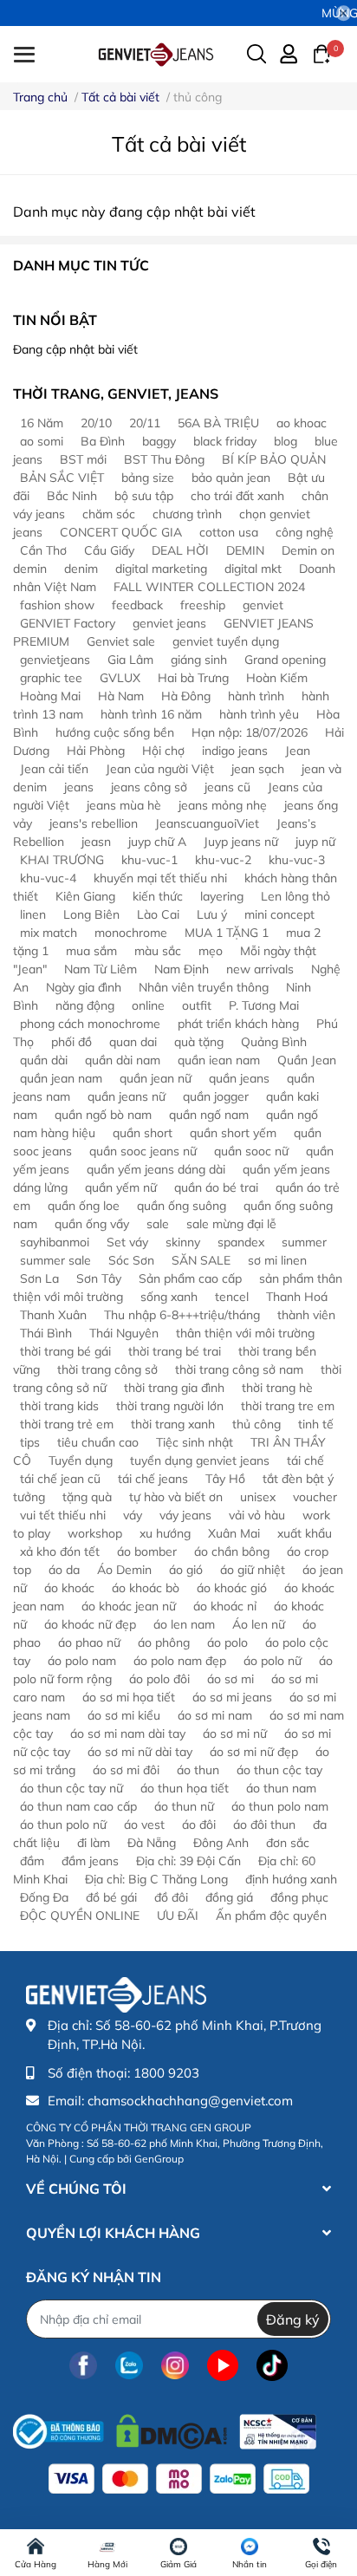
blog (286, 441)
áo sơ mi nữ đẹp (254, 1752)
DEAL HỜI (180, 550)
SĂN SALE (201, 1260)
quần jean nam (61, 1078)
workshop (95, 1533)
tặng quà (87, 1497)
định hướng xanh (291, 1879)
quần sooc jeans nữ (143, 1151)
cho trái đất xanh (237, 496)
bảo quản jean (231, 478)
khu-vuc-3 (297, 860)
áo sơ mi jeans (232, 1697)
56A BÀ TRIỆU (218, 423)
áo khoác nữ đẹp (90, 1624)
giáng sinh (199, 660)
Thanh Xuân (53, 1315)
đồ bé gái (111, 1897)
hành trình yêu (259, 714)
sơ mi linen (277, 1260)
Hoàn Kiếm (277, 678)
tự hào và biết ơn (176, 1497)
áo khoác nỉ (225, 1606)
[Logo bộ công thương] (165, 2427)
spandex (241, 1242)
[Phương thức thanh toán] (179, 2479)
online (148, 1005)
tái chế (305, 1460)
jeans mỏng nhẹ (223, 805)
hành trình (256, 696)
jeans (79, 787)
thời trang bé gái (65, 1351)
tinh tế (316, 1424)
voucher (315, 1497)
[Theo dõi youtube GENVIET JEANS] (223, 2365)
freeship (203, 605)
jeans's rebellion (94, 823)
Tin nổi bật (55, 320)
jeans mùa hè (124, 805)
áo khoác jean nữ (129, 1606)
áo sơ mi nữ (235, 1734)
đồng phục (299, 1897)
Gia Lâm (130, 660)
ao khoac (302, 423)
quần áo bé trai (216, 1187)
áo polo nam (82, 1661)
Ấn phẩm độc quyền (271, 1916)
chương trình (187, 514)
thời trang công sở (107, 1369)
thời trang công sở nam (239, 1369)
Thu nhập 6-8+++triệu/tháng (182, 1315)
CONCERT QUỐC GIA (121, 532)
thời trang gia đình (174, 1388)
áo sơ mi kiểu (124, 1715)
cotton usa (229, 532)
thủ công (256, 1424)
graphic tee (51, 678)
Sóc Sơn (131, 1260)
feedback (137, 605)
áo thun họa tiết (185, 1788)
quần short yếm (233, 1133)
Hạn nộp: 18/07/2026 (250, 732)
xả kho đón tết (60, 1551)
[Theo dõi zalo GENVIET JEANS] (129, 2365)
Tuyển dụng (81, 1460)
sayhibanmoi (55, 1242)
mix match (49, 933)
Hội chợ (163, 751)
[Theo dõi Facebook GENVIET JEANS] (83, 2365)
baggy (159, 441)
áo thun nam (281, 1788)
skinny (183, 1242)
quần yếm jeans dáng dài (156, 1169)
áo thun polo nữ (63, 1825)
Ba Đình (103, 441)
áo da (64, 1570)
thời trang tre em (288, 1406)
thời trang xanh (173, 1424)
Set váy (127, 1242)
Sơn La (39, 1278)
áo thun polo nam (280, 1806)
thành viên (306, 1315)
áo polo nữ (273, 1661)
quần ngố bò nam (103, 1115)
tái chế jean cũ (60, 1479)
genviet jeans (169, 623)
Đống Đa (44, 1897)
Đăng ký (293, 2319)
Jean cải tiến (54, 769)
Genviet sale (121, 641)
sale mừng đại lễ (231, 1224)
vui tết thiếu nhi (63, 1515)
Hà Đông (186, 696)
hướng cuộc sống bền (115, 732)
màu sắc (158, 951)
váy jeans (185, 1515)
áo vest (144, 1825)
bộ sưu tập (144, 496)
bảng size (148, 478)
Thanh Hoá (297, 1297)
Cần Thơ (43, 550)
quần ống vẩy (92, 1224)
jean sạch (258, 769)
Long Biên (91, 914)
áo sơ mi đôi (126, 1770)
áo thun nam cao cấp (78, 1806)
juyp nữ (315, 842)
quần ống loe (84, 1206)
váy (133, 1515)
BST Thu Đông (164, 459)
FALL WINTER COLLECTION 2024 (209, 587)
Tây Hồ (225, 1479)
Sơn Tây (99, 1278)
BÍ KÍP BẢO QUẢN (274, 459)
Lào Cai (158, 914)
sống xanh (169, 1297)
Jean (298, 751)
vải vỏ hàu (257, 1515)
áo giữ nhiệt (253, 1570)
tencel (232, 1297)
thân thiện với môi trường (245, 1333)
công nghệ (305, 532)
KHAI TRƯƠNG (62, 860)
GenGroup (159, 2159)
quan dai (133, 1042)
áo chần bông (232, 1551)
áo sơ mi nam (215, 1715)
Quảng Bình (274, 1042)
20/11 (145, 423)
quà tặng (199, 1042)
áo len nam (184, 1624)
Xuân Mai (234, 1533)
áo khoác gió (232, 1588)
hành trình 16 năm (151, 714)
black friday (225, 441)
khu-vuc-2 (223, 860)
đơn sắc (288, 1843)
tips (30, 1442)
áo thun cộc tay (279, 1770)
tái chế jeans (153, 1479)
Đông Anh (221, 1843)
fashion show (57, 605)
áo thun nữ (184, 1806)
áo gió (186, 1570)
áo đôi (199, 1825)
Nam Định (182, 969)
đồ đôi (171, 1897)
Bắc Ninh (72, 496)
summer (304, 1242)
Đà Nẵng (152, 1843)
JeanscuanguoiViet (207, 823)
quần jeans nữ (127, 1096)
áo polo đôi (159, 1679)
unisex (258, 1497)
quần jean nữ (156, 1078)
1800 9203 (166, 2073)
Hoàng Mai (50, 696)
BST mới (83, 459)
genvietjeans (55, 660)
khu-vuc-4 (48, 878)
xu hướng (165, 1533)
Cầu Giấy (109, 550)
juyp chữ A (157, 842)
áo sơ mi (230, 1679)
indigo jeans (235, 751)
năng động (85, 1005)
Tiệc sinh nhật (195, 1442)
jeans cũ (227, 787)
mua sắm (91, 951)
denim (81, 569)
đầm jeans (90, 1861)
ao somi (42, 441)
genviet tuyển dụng (226, 641)
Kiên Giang (85, 896)
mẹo (211, 951)
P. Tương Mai (264, 1005)
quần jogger (216, 1096)
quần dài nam (123, 1060)
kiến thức (158, 896)
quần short (143, 1133)
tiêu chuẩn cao (98, 1442)
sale (158, 1224)
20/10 (96, 423)
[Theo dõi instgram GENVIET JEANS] (175, 2365)
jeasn (96, 842)
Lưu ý (212, 914)
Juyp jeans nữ (241, 842)
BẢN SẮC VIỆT (62, 478)
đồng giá (229, 1897)
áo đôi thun (264, 1825)
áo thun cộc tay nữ (71, 1788)
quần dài (44, 1060)
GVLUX (120, 678)
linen (33, 914)
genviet (263, 605)
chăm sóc (109, 514)
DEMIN (245, 550)
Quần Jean (307, 1060)
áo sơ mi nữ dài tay (140, 1752)
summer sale (55, 1260)
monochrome (131, 933)
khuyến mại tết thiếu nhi (160, 878)
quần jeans (239, 1078)
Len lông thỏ (295, 896)
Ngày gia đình (84, 987)
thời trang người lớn (170, 1406)
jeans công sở (149, 787)
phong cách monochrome (90, 1024)
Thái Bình (46, 1333)
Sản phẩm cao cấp (190, 1278)
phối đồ (71, 1042)
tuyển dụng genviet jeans (200, 1460)
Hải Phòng (96, 751)
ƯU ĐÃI (178, 1916)
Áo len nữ (259, 1624)
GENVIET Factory (68, 623)
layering (222, 896)
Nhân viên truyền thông (204, 987)
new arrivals (260, 969)
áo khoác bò (146, 1588)
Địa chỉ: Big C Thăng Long (156, 1879)
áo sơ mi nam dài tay (128, 1734)
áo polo (227, 1643)
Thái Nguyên (124, 1333)
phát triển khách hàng (238, 1024)
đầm (32, 1861)
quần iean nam (219, 1060)
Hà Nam (121, 696)
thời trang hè (277, 1388)
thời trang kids (59, 1406)
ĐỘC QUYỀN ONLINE (80, 1916)
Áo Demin (124, 1570)
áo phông (164, 1643)
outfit (197, 1005)
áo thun (198, 1770)
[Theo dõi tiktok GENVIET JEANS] (272, 2365)
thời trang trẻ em (67, 1424)
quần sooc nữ (251, 1151)
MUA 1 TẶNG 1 (227, 933)
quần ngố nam (209, 1115)
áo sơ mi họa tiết (129, 1697)
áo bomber (147, 1551)
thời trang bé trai (175, 1351)
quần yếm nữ (121, 1187)
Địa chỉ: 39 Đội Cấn (188, 1861)
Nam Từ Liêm (101, 969)
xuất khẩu (305, 1533)
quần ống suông (182, 1206)
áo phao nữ (89, 1643)
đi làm (94, 1843)
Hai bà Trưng (193, 678)
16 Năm (42, 423)
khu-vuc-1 (149, 860)
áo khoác (69, 1588)
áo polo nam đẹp (180, 1661)
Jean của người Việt (160, 769)
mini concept (279, 914)
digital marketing (161, 569)
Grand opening (285, 660)
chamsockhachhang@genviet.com (190, 2101)
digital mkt (253, 569)
